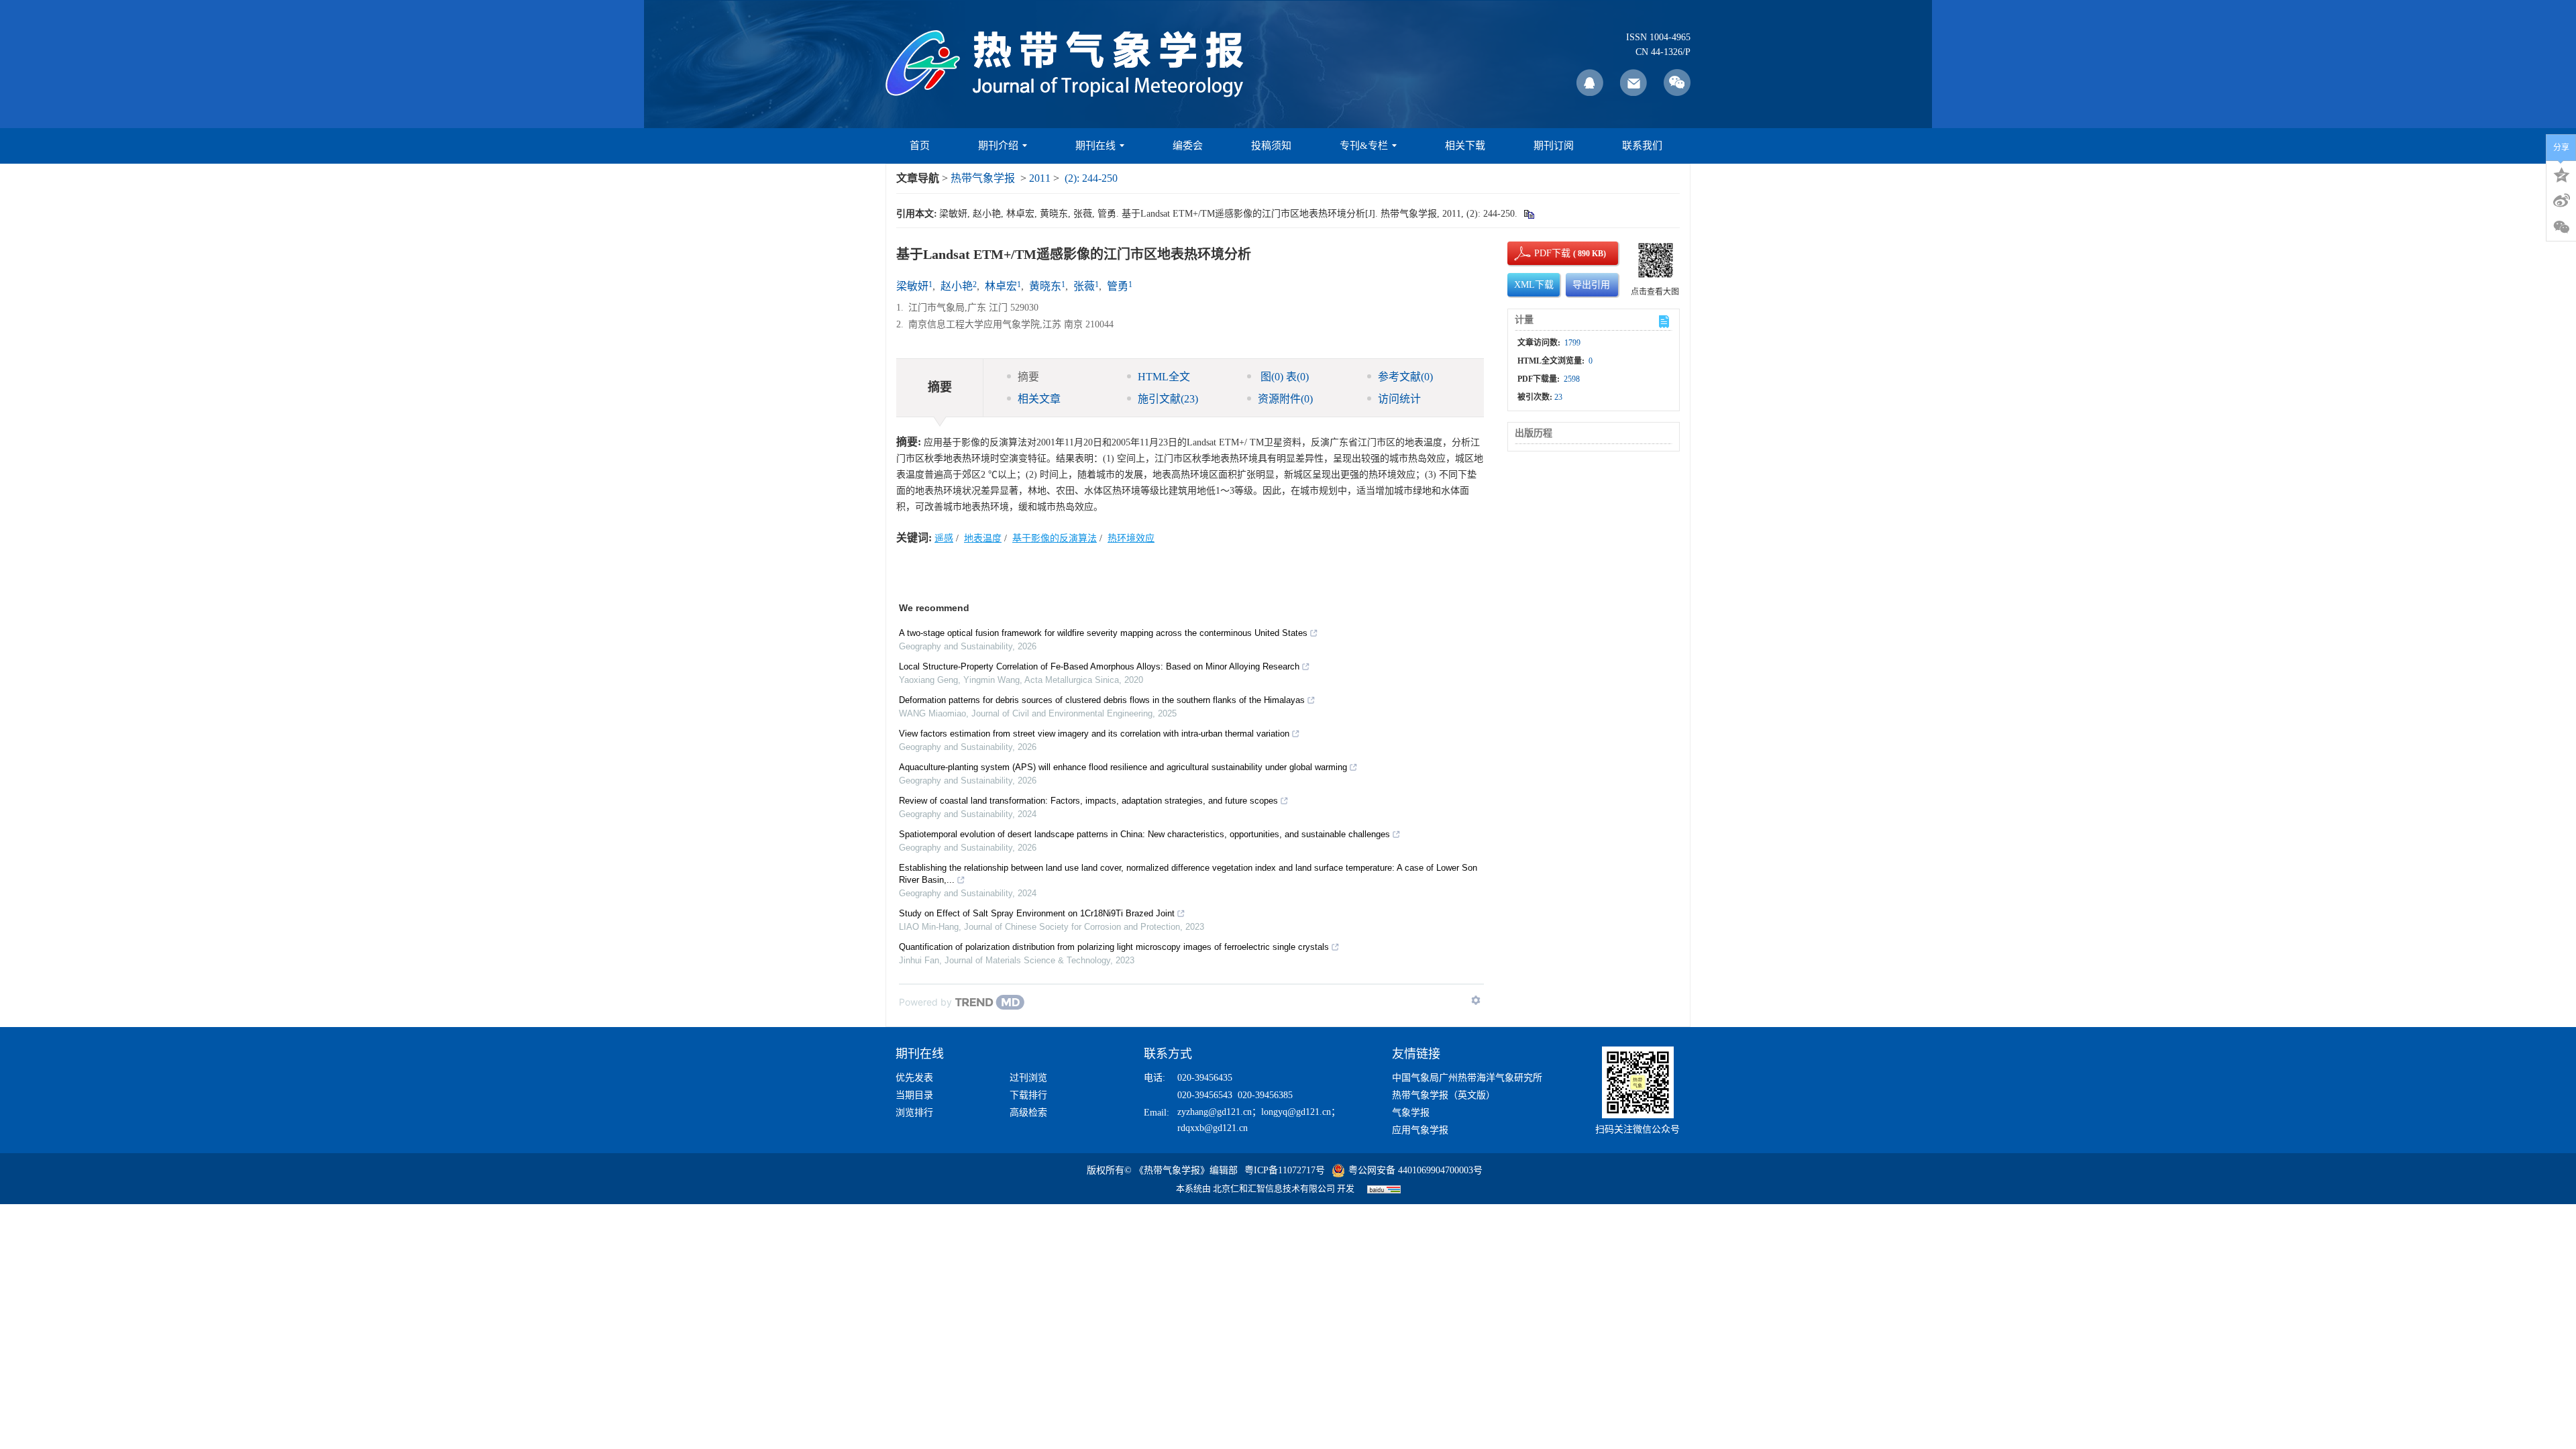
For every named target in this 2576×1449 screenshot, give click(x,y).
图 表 (1283, 377)
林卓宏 (1001, 286)
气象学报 (1411, 1113)
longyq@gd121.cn (1296, 1112)
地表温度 (983, 538)
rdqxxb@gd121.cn (1213, 1128)
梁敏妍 (912, 286)
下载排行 (1028, 1095)
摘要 (1028, 377)
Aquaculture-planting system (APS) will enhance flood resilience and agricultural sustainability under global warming (1123, 767)
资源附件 (1285, 399)
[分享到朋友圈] (2561, 227)
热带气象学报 (983, 178)
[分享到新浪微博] (2561, 201)
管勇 (1118, 286)
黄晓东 (1045, 286)
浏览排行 (914, 1113)
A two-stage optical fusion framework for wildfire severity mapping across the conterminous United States (1103, 633)
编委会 (1188, 146)
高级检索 (1028, 1113)
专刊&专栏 (1364, 146)
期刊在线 (1095, 146)
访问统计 (1399, 399)
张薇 (1084, 286)
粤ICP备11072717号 (1285, 1170)
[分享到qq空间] (2561, 174)
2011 (1040, 178)
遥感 (944, 538)
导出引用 (1591, 285)
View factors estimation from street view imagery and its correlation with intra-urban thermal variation (1094, 734)
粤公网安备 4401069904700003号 (1415, 1170)
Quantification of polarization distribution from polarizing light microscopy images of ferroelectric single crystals (1114, 947)
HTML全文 (1164, 377)
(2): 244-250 (1091, 178)
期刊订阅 (1554, 146)
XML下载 (1534, 285)
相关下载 (1465, 146)
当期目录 (914, 1095)
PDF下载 (1541, 253)
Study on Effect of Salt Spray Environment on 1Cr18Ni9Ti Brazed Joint (1037, 913)
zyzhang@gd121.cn (1215, 1112)
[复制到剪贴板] (1528, 214)
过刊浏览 (1028, 1078)
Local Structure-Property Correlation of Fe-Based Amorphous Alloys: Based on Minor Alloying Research (1099, 666)
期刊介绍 (998, 146)
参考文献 (1405, 377)
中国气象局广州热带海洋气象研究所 (1467, 1078)
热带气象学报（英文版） (1444, 1095)
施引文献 (1168, 399)
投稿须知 (1271, 146)
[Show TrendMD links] (1476, 1000)
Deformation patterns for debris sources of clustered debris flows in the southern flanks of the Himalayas (1102, 700)
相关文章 (1039, 399)
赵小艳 (957, 286)
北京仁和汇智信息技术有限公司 (1274, 1188)
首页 (920, 146)
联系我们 (1642, 146)
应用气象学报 (1420, 1130)
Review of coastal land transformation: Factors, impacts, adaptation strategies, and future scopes (1088, 801)
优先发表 (914, 1078)
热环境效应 (1131, 538)
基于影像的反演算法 (1055, 538)
